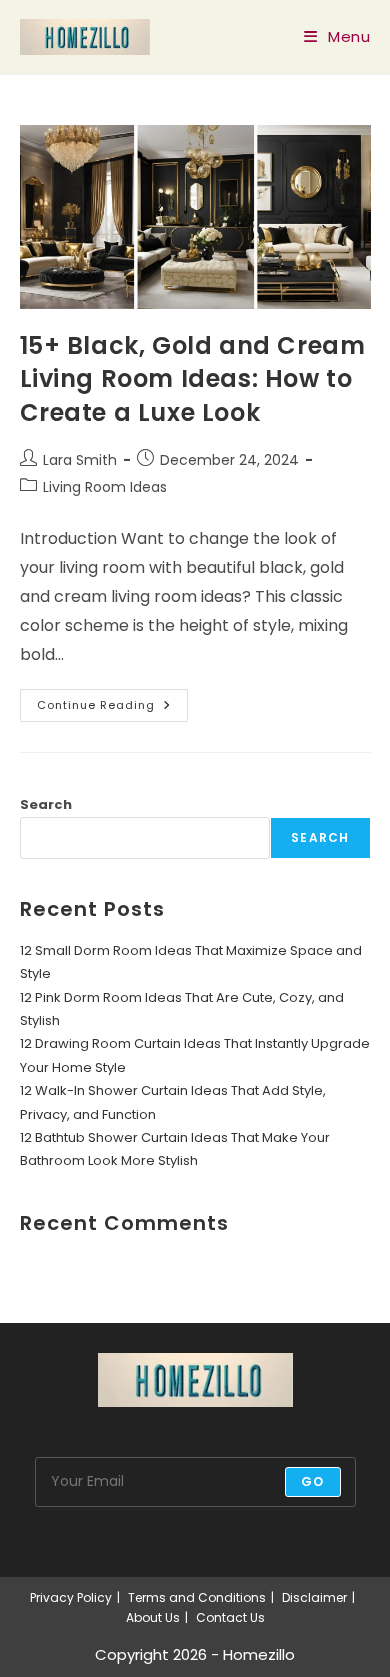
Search (46, 804)
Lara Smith (80, 460)
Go (312, 1481)
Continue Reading (112, 709)
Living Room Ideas (105, 487)
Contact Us (230, 1617)
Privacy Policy (71, 1597)
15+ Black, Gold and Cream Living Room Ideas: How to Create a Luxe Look (193, 379)
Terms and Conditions (197, 1597)
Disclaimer (314, 1597)
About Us (153, 1617)
